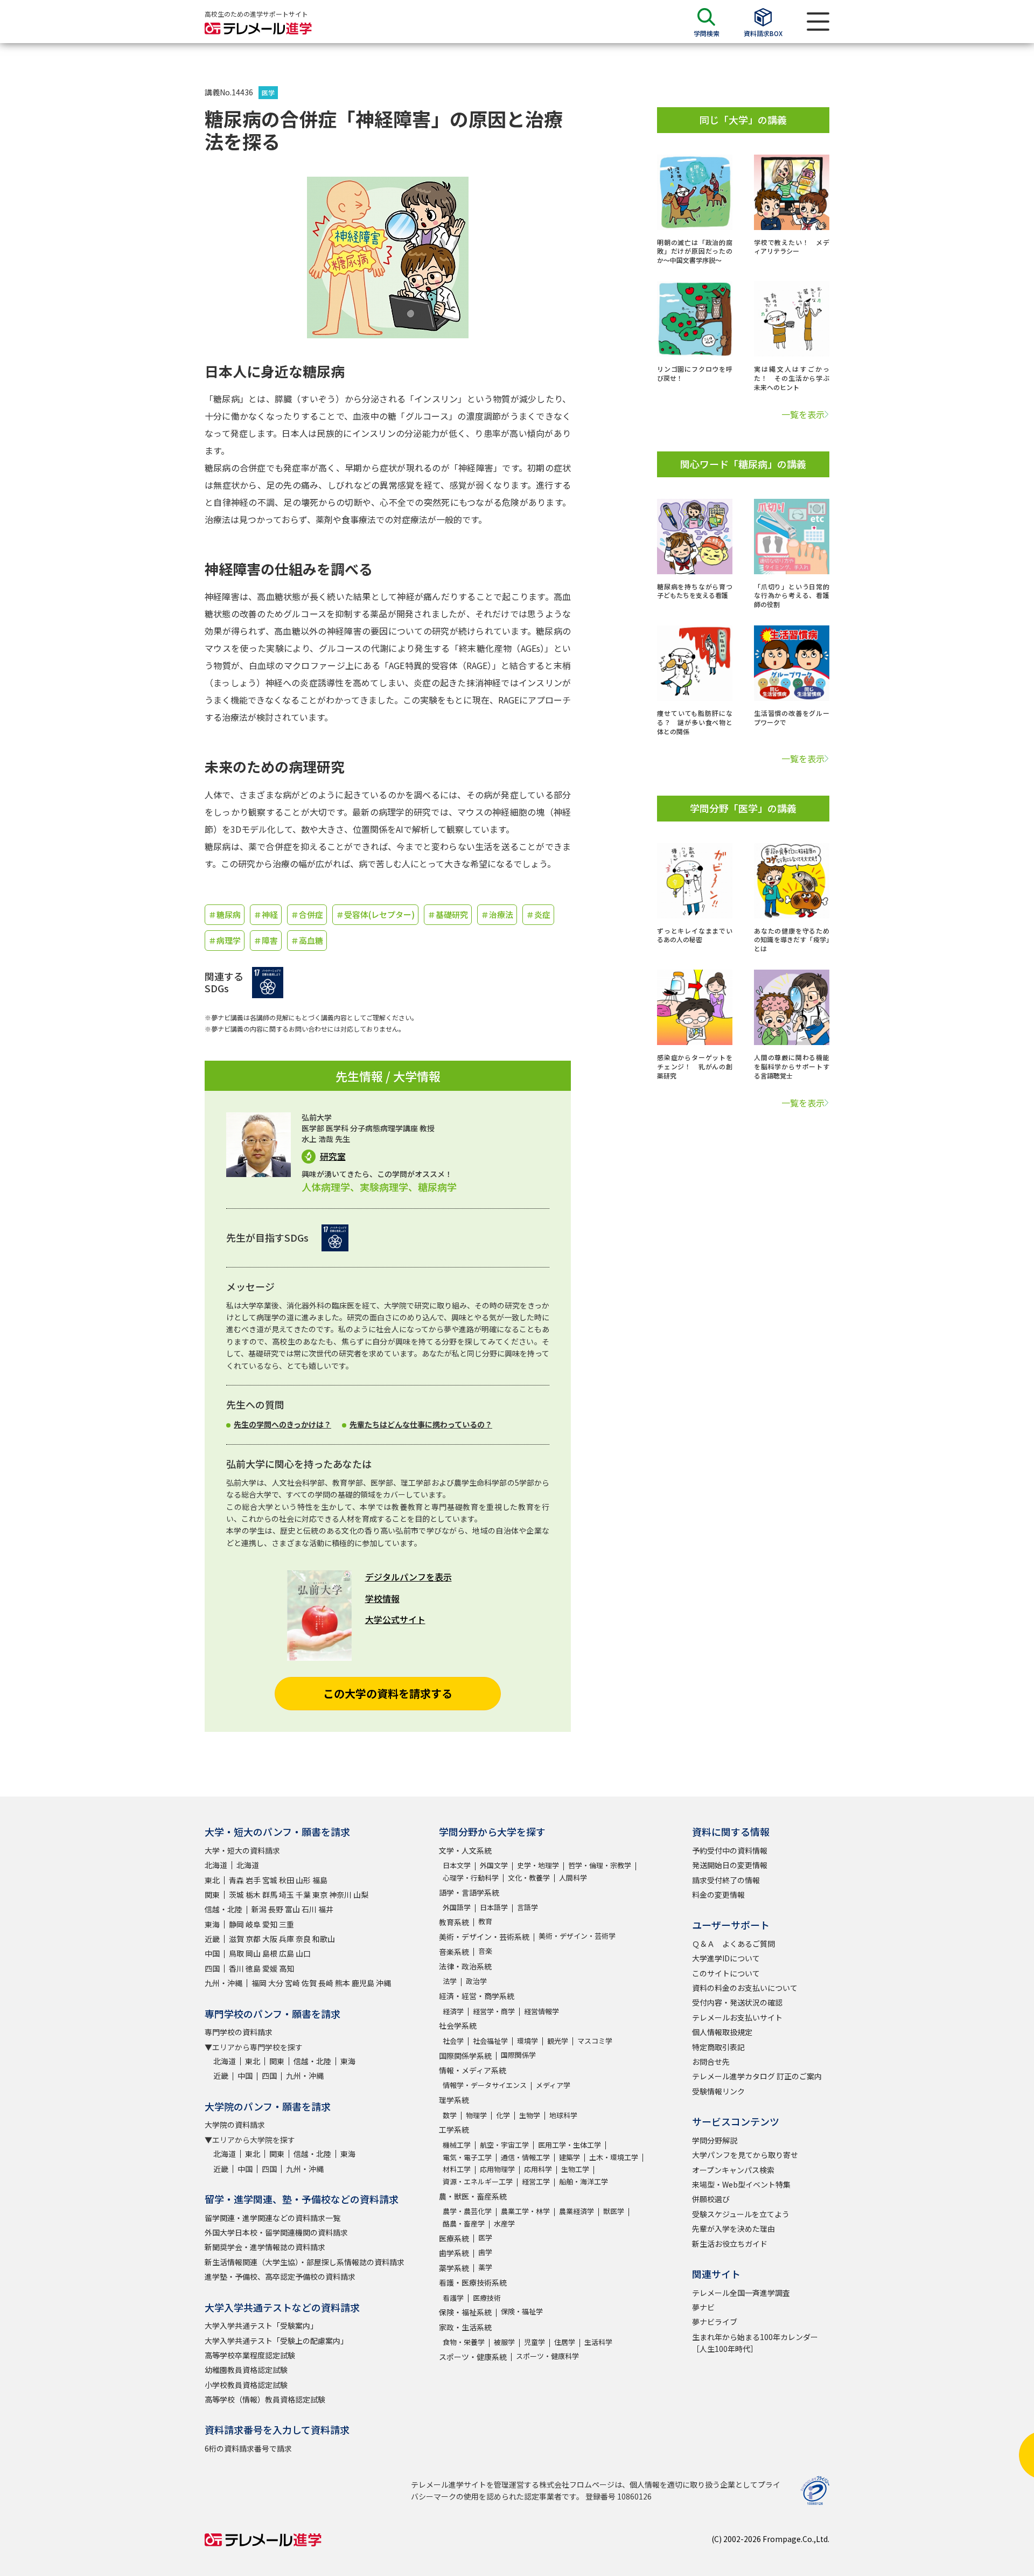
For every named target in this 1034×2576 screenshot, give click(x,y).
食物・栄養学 (464, 2342)
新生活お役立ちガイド (730, 2244)
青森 (236, 1880)
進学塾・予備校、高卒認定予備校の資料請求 (280, 2276)
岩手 (253, 1880)
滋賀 (236, 1939)
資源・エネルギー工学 (478, 2181)
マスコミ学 (595, 2041)
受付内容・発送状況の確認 (737, 2002)
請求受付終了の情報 (726, 1880)
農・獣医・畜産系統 (473, 2196)
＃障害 (266, 940)
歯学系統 (454, 2253)
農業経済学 (577, 2211)
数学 (450, 2115)
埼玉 (287, 1895)
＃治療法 (497, 914)
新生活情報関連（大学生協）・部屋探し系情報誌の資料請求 (305, 2262)
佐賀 (309, 1983)
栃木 (253, 1895)
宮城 (270, 1880)
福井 (326, 1909)
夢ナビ (703, 2307)
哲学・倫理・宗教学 (600, 1865)
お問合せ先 (711, 2062)
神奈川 (340, 1895)
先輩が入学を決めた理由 (733, 2229)
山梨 (361, 1895)
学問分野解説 (715, 2140)
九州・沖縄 (223, 1983)
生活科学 (598, 2342)
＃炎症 (538, 914)
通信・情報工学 (525, 2157)
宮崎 (292, 1983)
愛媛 (270, 1968)
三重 (287, 1924)
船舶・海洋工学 (584, 2181)
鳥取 (236, 1953)
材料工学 (457, 2169)
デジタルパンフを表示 (408, 1577)
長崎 (326, 1983)
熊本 (343, 1983)
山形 (303, 1880)
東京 (320, 1895)
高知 (287, 1968)
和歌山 (324, 1939)
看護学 (453, 2298)
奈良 (303, 1939)
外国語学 (457, 1907)
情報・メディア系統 (473, 2070)
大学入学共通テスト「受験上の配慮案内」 (276, 2341)
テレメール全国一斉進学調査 (741, 2293)
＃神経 (266, 914)
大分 (276, 1983)
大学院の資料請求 (235, 2125)
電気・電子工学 (467, 2157)
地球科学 (563, 2115)
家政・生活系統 (465, 2327)
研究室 (333, 1156)
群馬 (270, 1895)
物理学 (476, 2115)
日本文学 (457, 1865)
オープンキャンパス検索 (733, 2170)
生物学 (530, 2115)
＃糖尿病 (225, 914)
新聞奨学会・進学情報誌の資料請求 (265, 2247)
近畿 (212, 1939)
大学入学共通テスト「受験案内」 (261, 2326)
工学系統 (454, 2129)
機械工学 (457, 2145)
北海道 (216, 1865)
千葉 (303, 1895)
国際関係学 (518, 2055)
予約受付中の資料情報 (730, 1850)
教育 (485, 1921)
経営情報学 (542, 2011)
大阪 (270, 1939)
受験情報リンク (718, 2091)
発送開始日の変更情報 (730, 1865)
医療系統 (454, 2238)
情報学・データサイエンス (485, 2085)
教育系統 (454, 1922)
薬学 (485, 2267)
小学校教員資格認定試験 (246, 2385)
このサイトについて (726, 1973)
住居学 (565, 2342)
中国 (212, 1953)
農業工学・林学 (525, 2211)
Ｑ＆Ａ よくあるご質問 (733, 1944)
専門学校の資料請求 (239, 2032)
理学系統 (454, 2100)
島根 (270, 1953)
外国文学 (494, 1865)
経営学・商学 (494, 2011)
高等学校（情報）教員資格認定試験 (265, 2399)
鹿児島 (363, 1983)
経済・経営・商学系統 (477, 1996)
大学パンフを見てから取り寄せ (745, 2155)
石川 (309, 1909)
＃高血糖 (307, 940)
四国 (212, 1968)
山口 (303, 1953)
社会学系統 (458, 2025)
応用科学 (538, 2169)
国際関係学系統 (465, 2056)
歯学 (485, 2252)
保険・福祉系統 (465, 2312)
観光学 (558, 2041)
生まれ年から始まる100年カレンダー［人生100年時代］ (755, 2343)
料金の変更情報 (718, 1895)
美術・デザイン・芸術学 (577, 1936)
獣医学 (614, 2211)
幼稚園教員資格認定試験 (246, 2370)
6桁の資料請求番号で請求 (248, 2448)
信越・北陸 (223, 1909)
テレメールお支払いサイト (737, 2017)
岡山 (253, 1953)
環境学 (528, 2041)
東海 (212, 1924)
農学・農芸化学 (467, 2211)
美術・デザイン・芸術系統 (484, 1937)
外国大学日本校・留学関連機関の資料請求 (276, 2232)
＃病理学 (225, 940)
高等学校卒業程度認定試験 (250, 2355)
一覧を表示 (803, 414)
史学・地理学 (538, 1865)
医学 (268, 92)
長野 (276, 1909)
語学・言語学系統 (469, 1892)
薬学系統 (454, 2268)
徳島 (253, 1968)
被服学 (504, 2342)
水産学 (504, 2223)
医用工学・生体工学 (570, 2145)
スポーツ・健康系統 (473, 2357)
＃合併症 (307, 914)
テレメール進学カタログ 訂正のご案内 (757, 2076)
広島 (287, 1953)
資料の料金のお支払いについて (745, 1988)
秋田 (287, 1880)
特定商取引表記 (718, 2047)
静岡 (236, 1924)
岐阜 (253, 1924)
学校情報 (382, 1598)
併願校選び (711, 2199)
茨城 (236, 1895)
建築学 (570, 2157)
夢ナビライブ (715, 2322)
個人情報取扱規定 (722, 2032)
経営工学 (536, 2181)
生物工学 (575, 2169)
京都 (253, 1939)
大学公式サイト (395, 1619)
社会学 (453, 2041)
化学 (503, 2115)
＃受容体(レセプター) (375, 914)
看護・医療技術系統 (473, 2282)
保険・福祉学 (522, 2311)
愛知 (270, 1924)
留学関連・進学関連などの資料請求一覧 (273, 2218)
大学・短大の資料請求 (242, 1850)
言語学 (528, 1907)
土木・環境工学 (614, 2157)
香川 (236, 1968)
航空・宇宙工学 (504, 2145)
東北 (212, 1880)
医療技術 (487, 2298)
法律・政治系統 (465, 1966)
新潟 (259, 1909)
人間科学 (573, 1878)
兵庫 (287, 1939)
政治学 (476, 1981)
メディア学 (553, 2085)
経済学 (453, 2011)
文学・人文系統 (465, 1850)
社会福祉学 (490, 2041)
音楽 (485, 1951)
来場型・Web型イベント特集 (741, 2184)
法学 (450, 1981)
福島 (320, 1880)
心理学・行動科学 (471, 1878)
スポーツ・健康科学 (547, 2356)
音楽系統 (454, 1952)
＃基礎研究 (448, 914)
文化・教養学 (529, 1878)
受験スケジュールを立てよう (741, 2214)
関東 (212, 1895)
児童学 (535, 2342)
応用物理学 (497, 2169)
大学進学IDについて (726, 1958)
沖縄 (383, 1983)
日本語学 (494, 1907)
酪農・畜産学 (464, 2223)
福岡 (259, 1983)
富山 (292, 1909)
